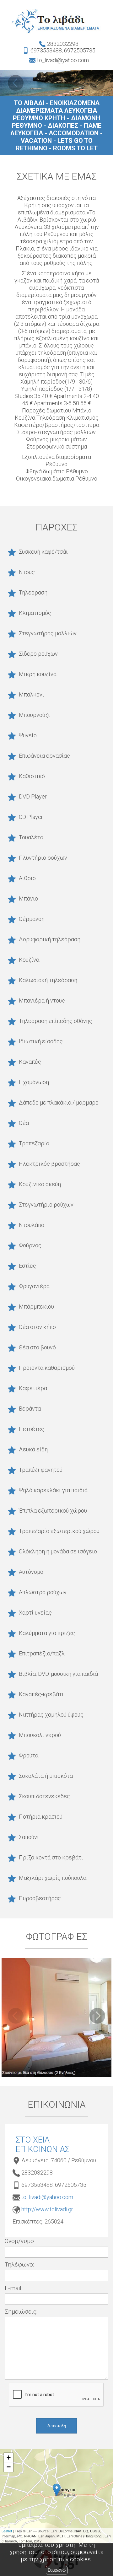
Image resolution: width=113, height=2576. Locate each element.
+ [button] (9, 2458)
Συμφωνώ (57, 2570)
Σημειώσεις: (21, 2312)
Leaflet (7, 2531)
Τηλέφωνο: (19, 2264)
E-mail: (13, 2288)
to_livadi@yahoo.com (47, 2197)
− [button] (9, 2467)
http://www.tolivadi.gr (47, 2209)
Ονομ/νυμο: (20, 2241)
